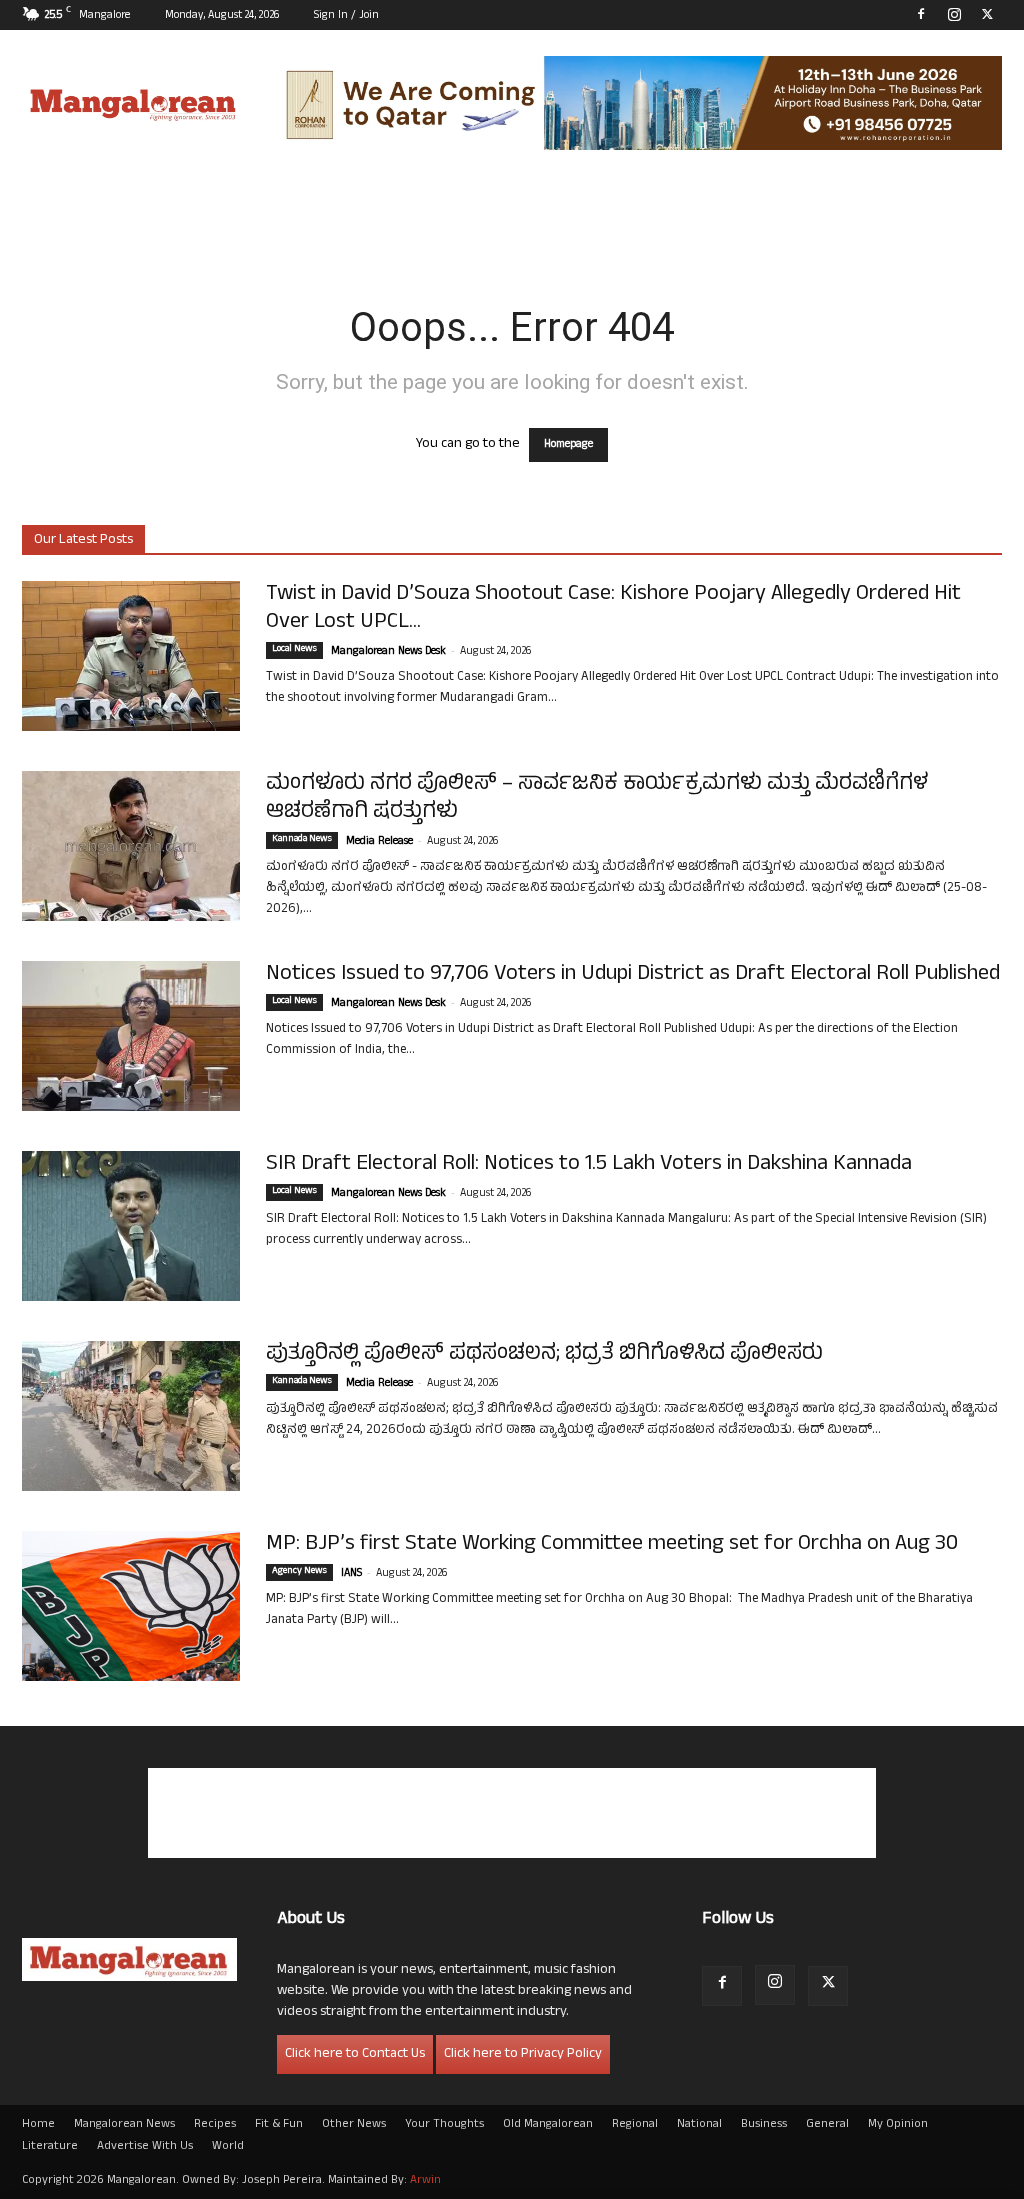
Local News (294, 650)
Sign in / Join (346, 16)
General (827, 2125)
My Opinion (898, 2125)
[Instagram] (954, 14)
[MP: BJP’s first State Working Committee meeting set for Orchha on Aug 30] (131, 1606)
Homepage (568, 445)
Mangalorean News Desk (388, 652)
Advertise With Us (145, 2147)
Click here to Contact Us (355, 2054)
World (228, 2147)
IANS (351, 1574)
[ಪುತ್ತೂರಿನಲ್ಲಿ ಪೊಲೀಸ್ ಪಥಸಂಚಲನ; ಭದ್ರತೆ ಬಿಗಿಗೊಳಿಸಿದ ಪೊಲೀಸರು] (131, 1416)
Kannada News (302, 840)
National (699, 2125)
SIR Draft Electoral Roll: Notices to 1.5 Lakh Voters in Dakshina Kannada (589, 1165)
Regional (635, 2125)
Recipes (215, 2125)
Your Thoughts (444, 2125)
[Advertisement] (512, 1813)
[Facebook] (921, 14)
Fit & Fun (279, 2125)
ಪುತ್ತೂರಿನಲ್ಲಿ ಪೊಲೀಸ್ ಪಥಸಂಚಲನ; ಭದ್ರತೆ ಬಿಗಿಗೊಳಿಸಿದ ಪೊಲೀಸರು (544, 1355)
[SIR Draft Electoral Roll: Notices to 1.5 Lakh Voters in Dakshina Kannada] (131, 1226)
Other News (354, 2125)
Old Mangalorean (548, 2125)
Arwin (425, 2181)
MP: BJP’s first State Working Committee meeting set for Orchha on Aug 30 (612, 1545)
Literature (50, 2147)
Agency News (299, 1572)
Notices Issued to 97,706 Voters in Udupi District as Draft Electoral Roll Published (633, 975)
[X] (987, 14)
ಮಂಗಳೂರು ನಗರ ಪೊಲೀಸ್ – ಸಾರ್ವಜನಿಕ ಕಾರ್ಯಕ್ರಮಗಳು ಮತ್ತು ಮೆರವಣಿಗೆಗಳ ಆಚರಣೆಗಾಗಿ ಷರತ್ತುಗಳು (597, 799)
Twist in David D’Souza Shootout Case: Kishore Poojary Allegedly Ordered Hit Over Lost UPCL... (613, 609)
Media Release (379, 842)
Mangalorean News (124, 2125)
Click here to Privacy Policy (523, 2054)
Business (764, 2125)
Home (38, 2125)
